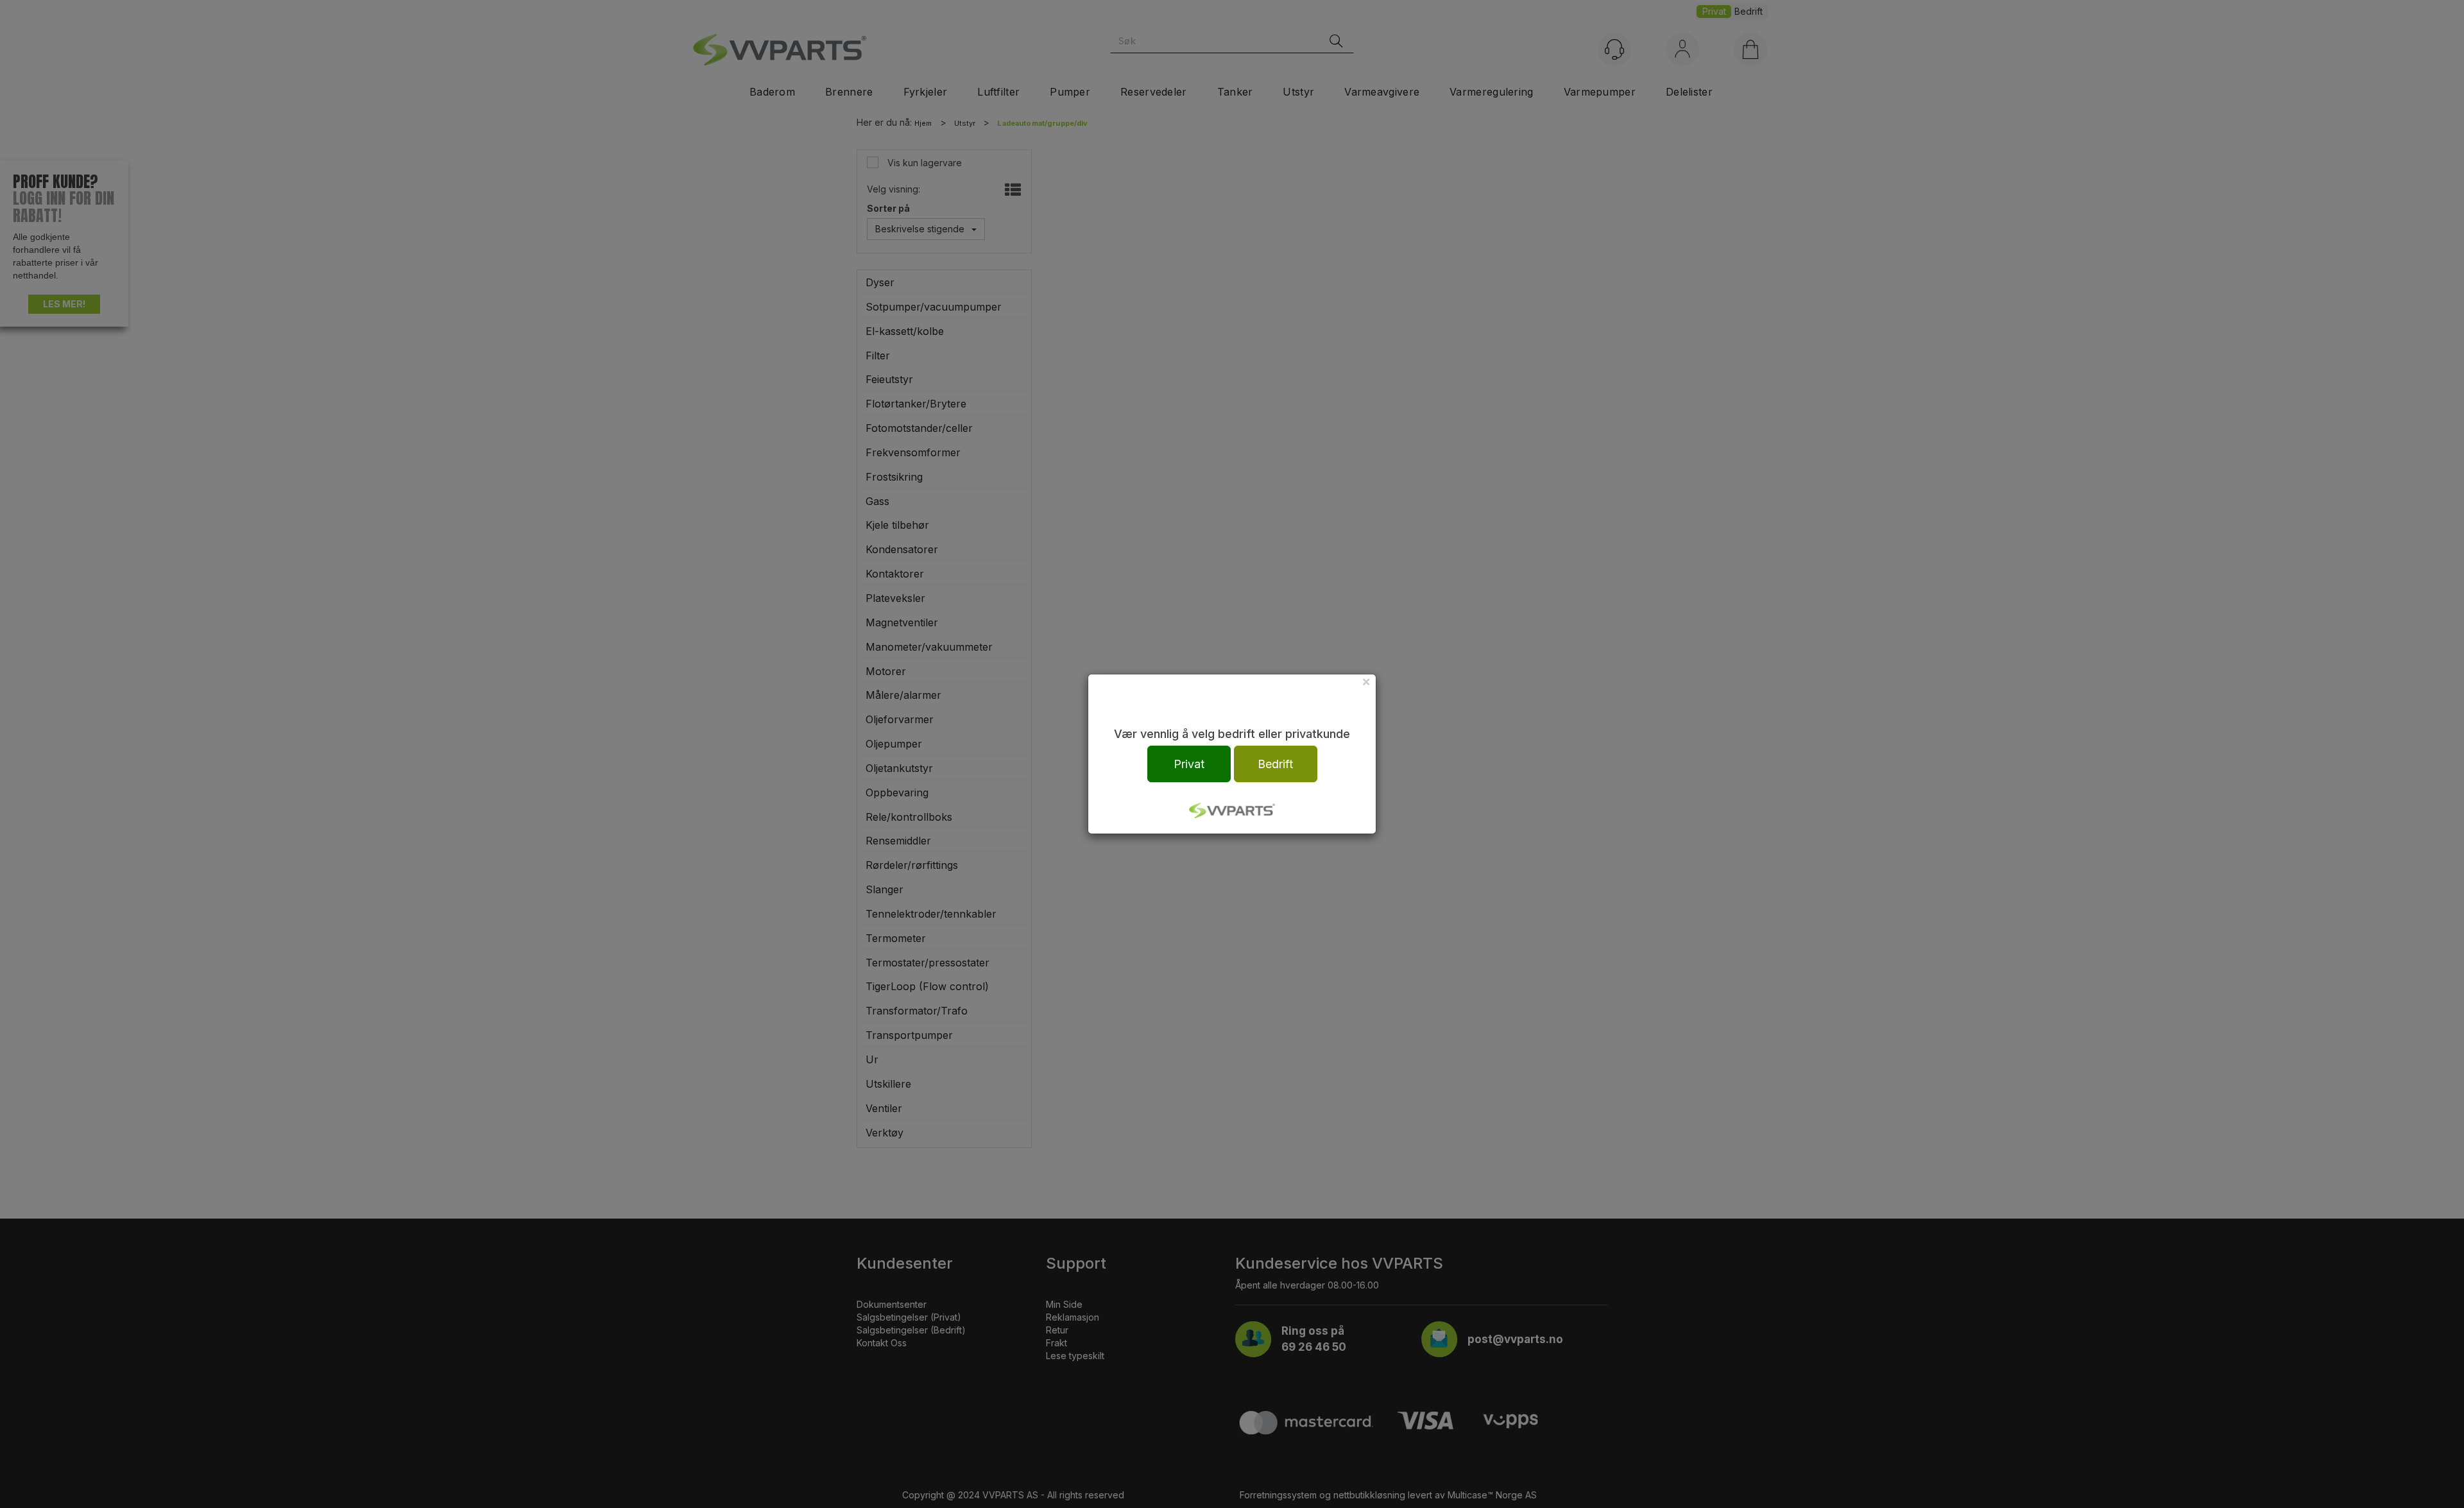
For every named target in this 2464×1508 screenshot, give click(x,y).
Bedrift (1275, 764)
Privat (1189, 764)
